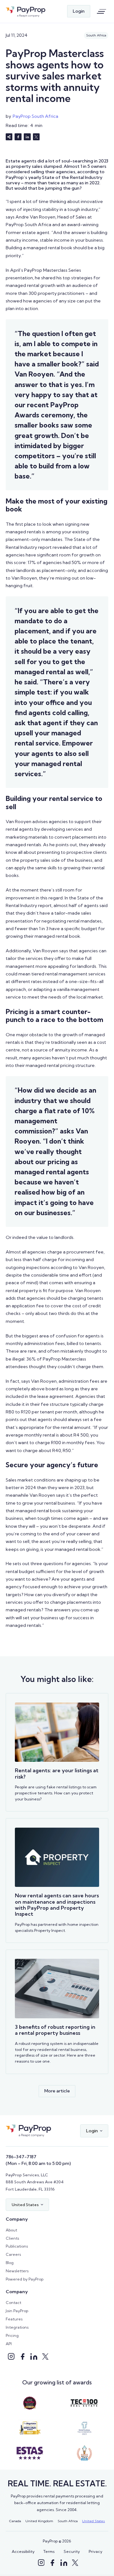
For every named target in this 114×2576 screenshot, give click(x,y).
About (11, 2230)
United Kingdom (39, 2521)
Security (72, 2551)
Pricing (12, 2335)
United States (93, 2521)
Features (14, 2319)
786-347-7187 (21, 2157)
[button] (94, 2131)
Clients (12, 2238)
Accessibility (23, 2551)
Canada (15, 2521)
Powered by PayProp (25, 2279)
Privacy (95, 2551)
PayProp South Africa (35, 116)
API (9, 2344)
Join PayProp (17, 2311)
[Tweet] (36, 137)
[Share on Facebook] (18, 137)
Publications (17, 2246)
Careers (13, 2254)
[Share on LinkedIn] (27, 137)
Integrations (17, 2327)
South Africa (68, 2521)
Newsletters (17, 2271)
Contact (13, 2303)
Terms (49, 2551)
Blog (10, 2263)
